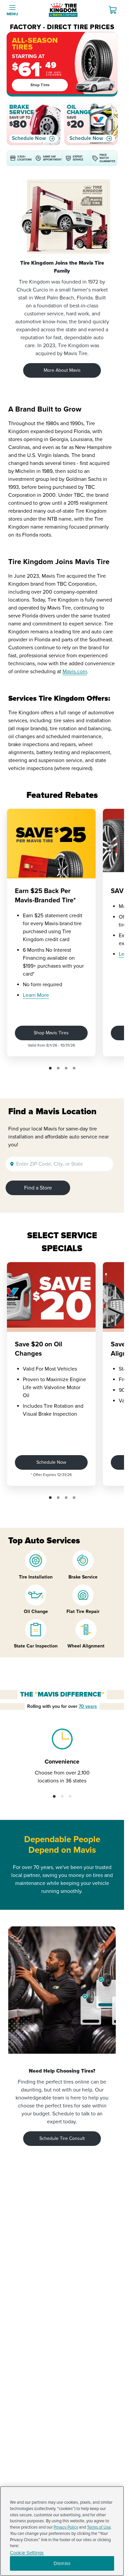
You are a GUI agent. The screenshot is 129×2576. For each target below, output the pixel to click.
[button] (50, 1068)
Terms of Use (99, 2527)
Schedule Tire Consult (62, 2138)
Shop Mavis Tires (51, 1033)
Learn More (36, 995)
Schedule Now (29, 138)
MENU (12, 14)
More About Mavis (62, 370)
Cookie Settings (27, 2553)
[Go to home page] (63, 10)
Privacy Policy (66, 2527)
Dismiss (62, 2563)
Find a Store (38, 1188)
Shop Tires (40, 85)
